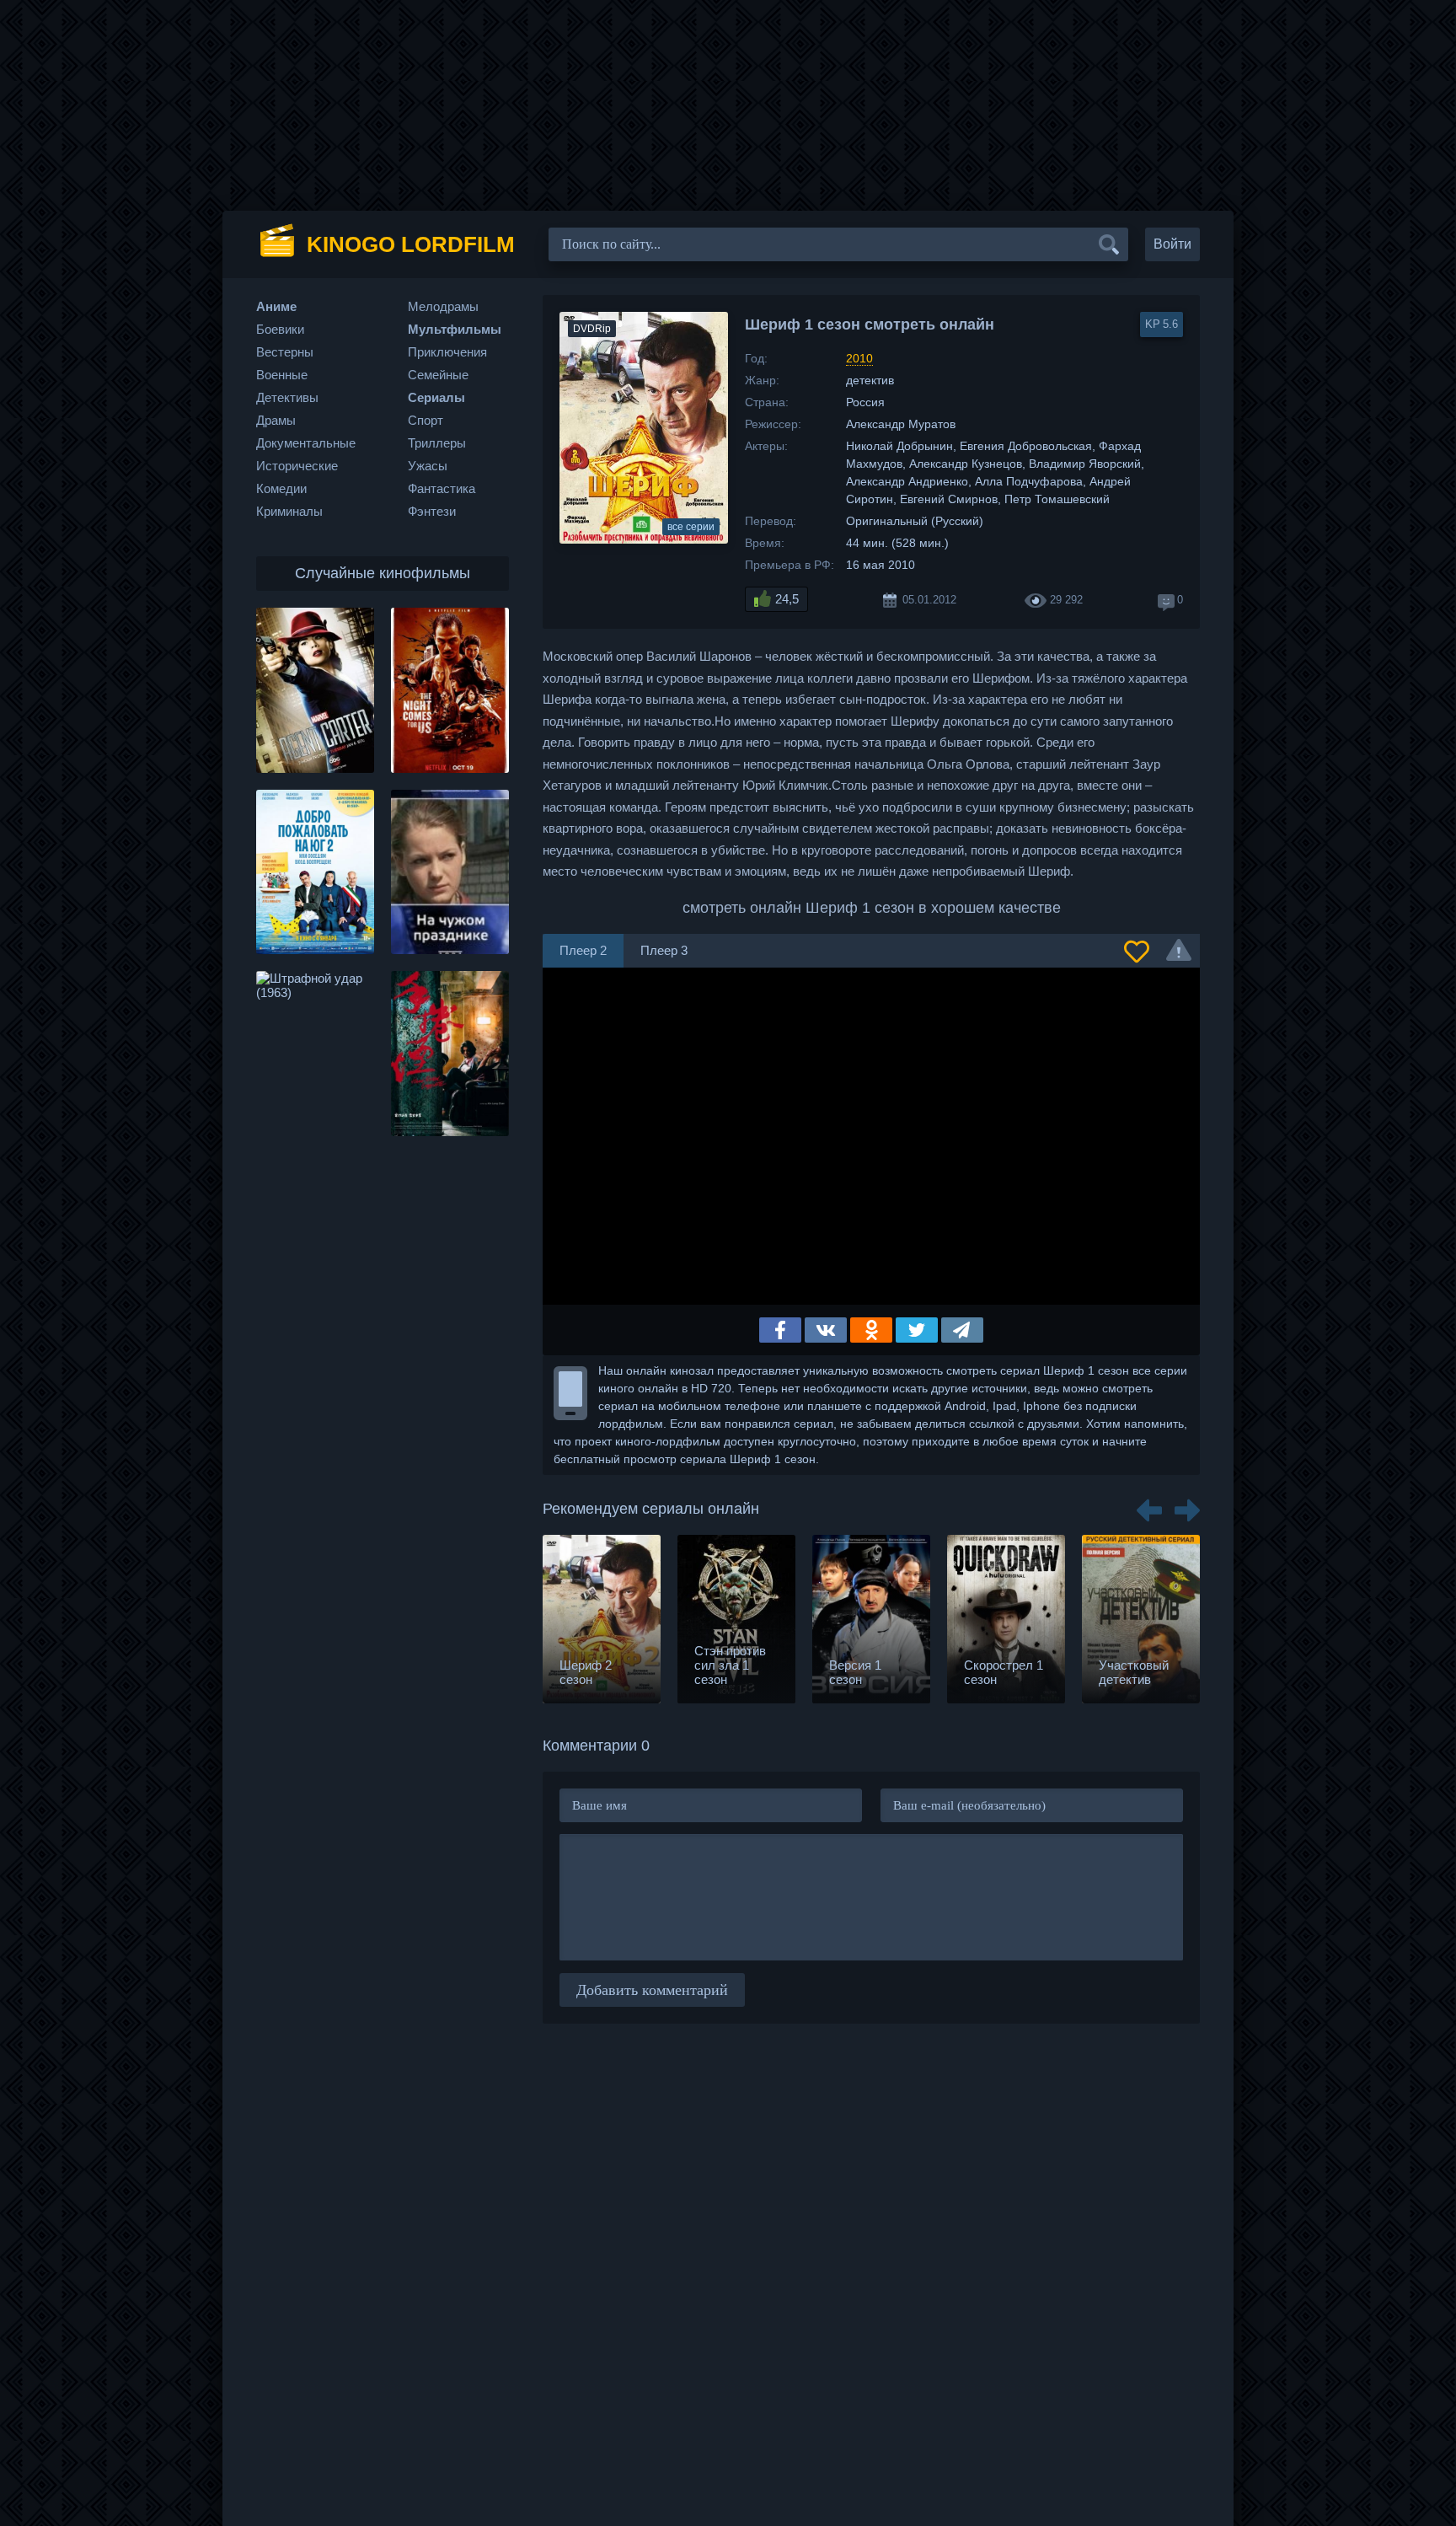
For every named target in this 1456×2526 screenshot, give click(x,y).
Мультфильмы (455, 329)
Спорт (426, 420)
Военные (282, 375)
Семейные (438, 375)
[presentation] (1149, 1504)
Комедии (281, 488)
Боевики (280, 329)
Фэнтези (432, 511)
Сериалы (436, 397)
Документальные (306, 443)
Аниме (276, 306)
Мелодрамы (443, 306)
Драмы (276, 420)
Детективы (287, 397)
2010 (859, 358)
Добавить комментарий (652, 1990)
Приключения (447, 352)
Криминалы (289, 511)
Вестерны (285, 352)
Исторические (297, 466)
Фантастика (442, 488)
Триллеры (437, 443)
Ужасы (428, 466)
